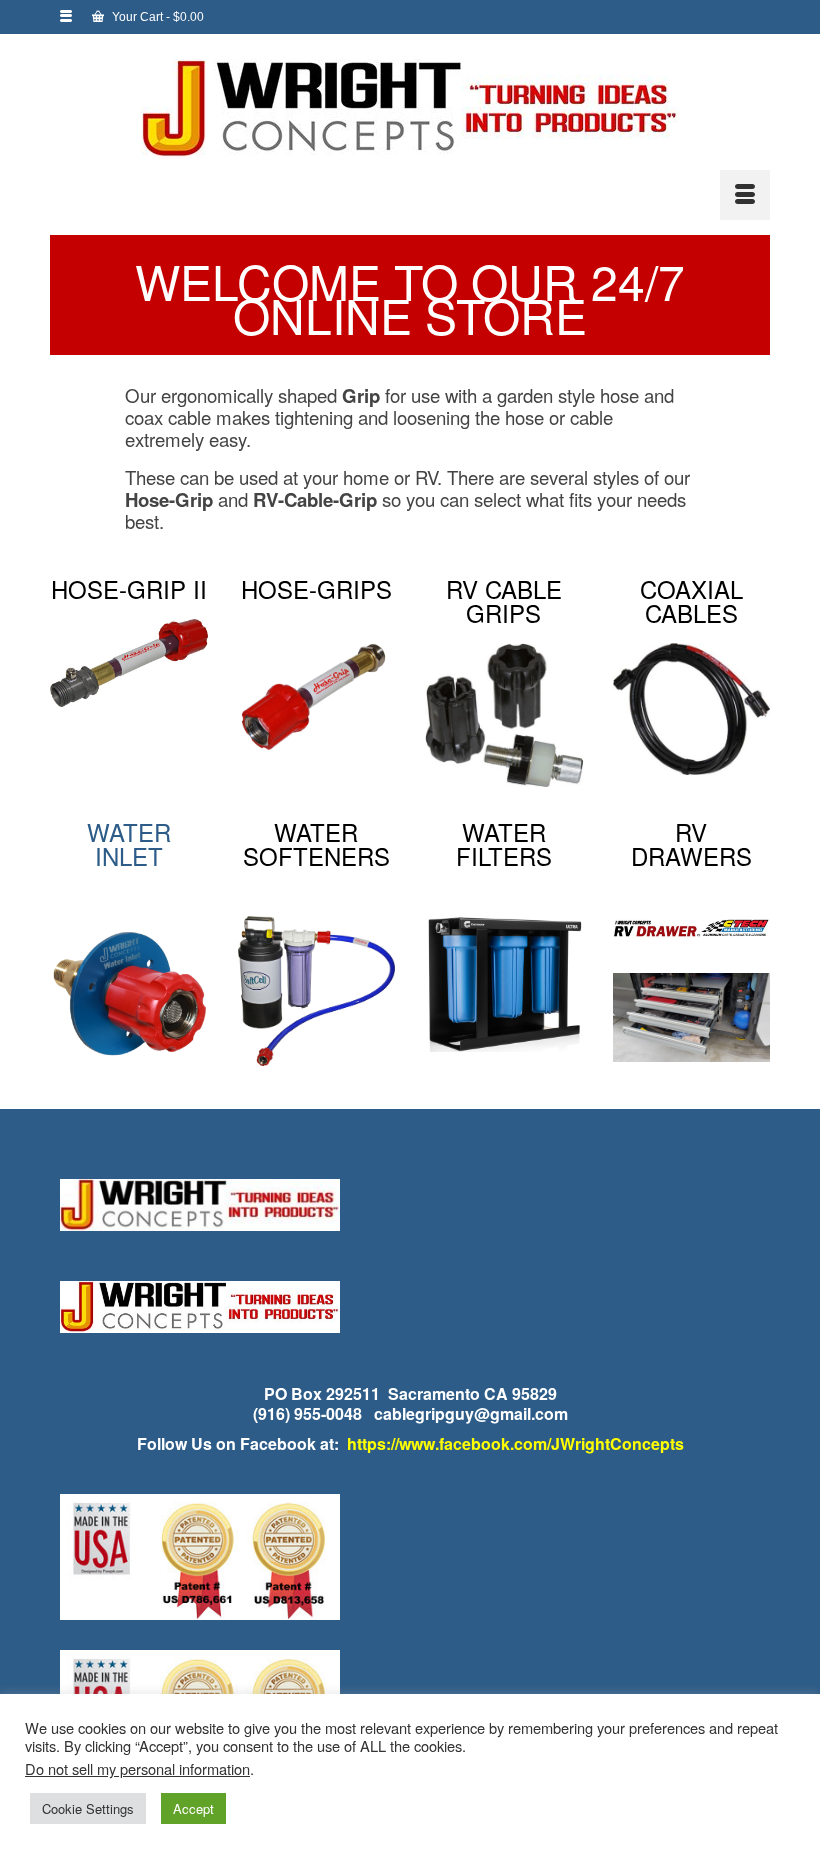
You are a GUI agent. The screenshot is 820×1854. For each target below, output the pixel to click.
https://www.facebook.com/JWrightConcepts (515, 1443)
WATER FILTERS (504, 843)
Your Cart (156, 17)
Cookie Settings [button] (88, 1808)
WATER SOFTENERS (316, 843)
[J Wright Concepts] (410, 109)
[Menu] (745, 195)
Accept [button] (193, 1808)
